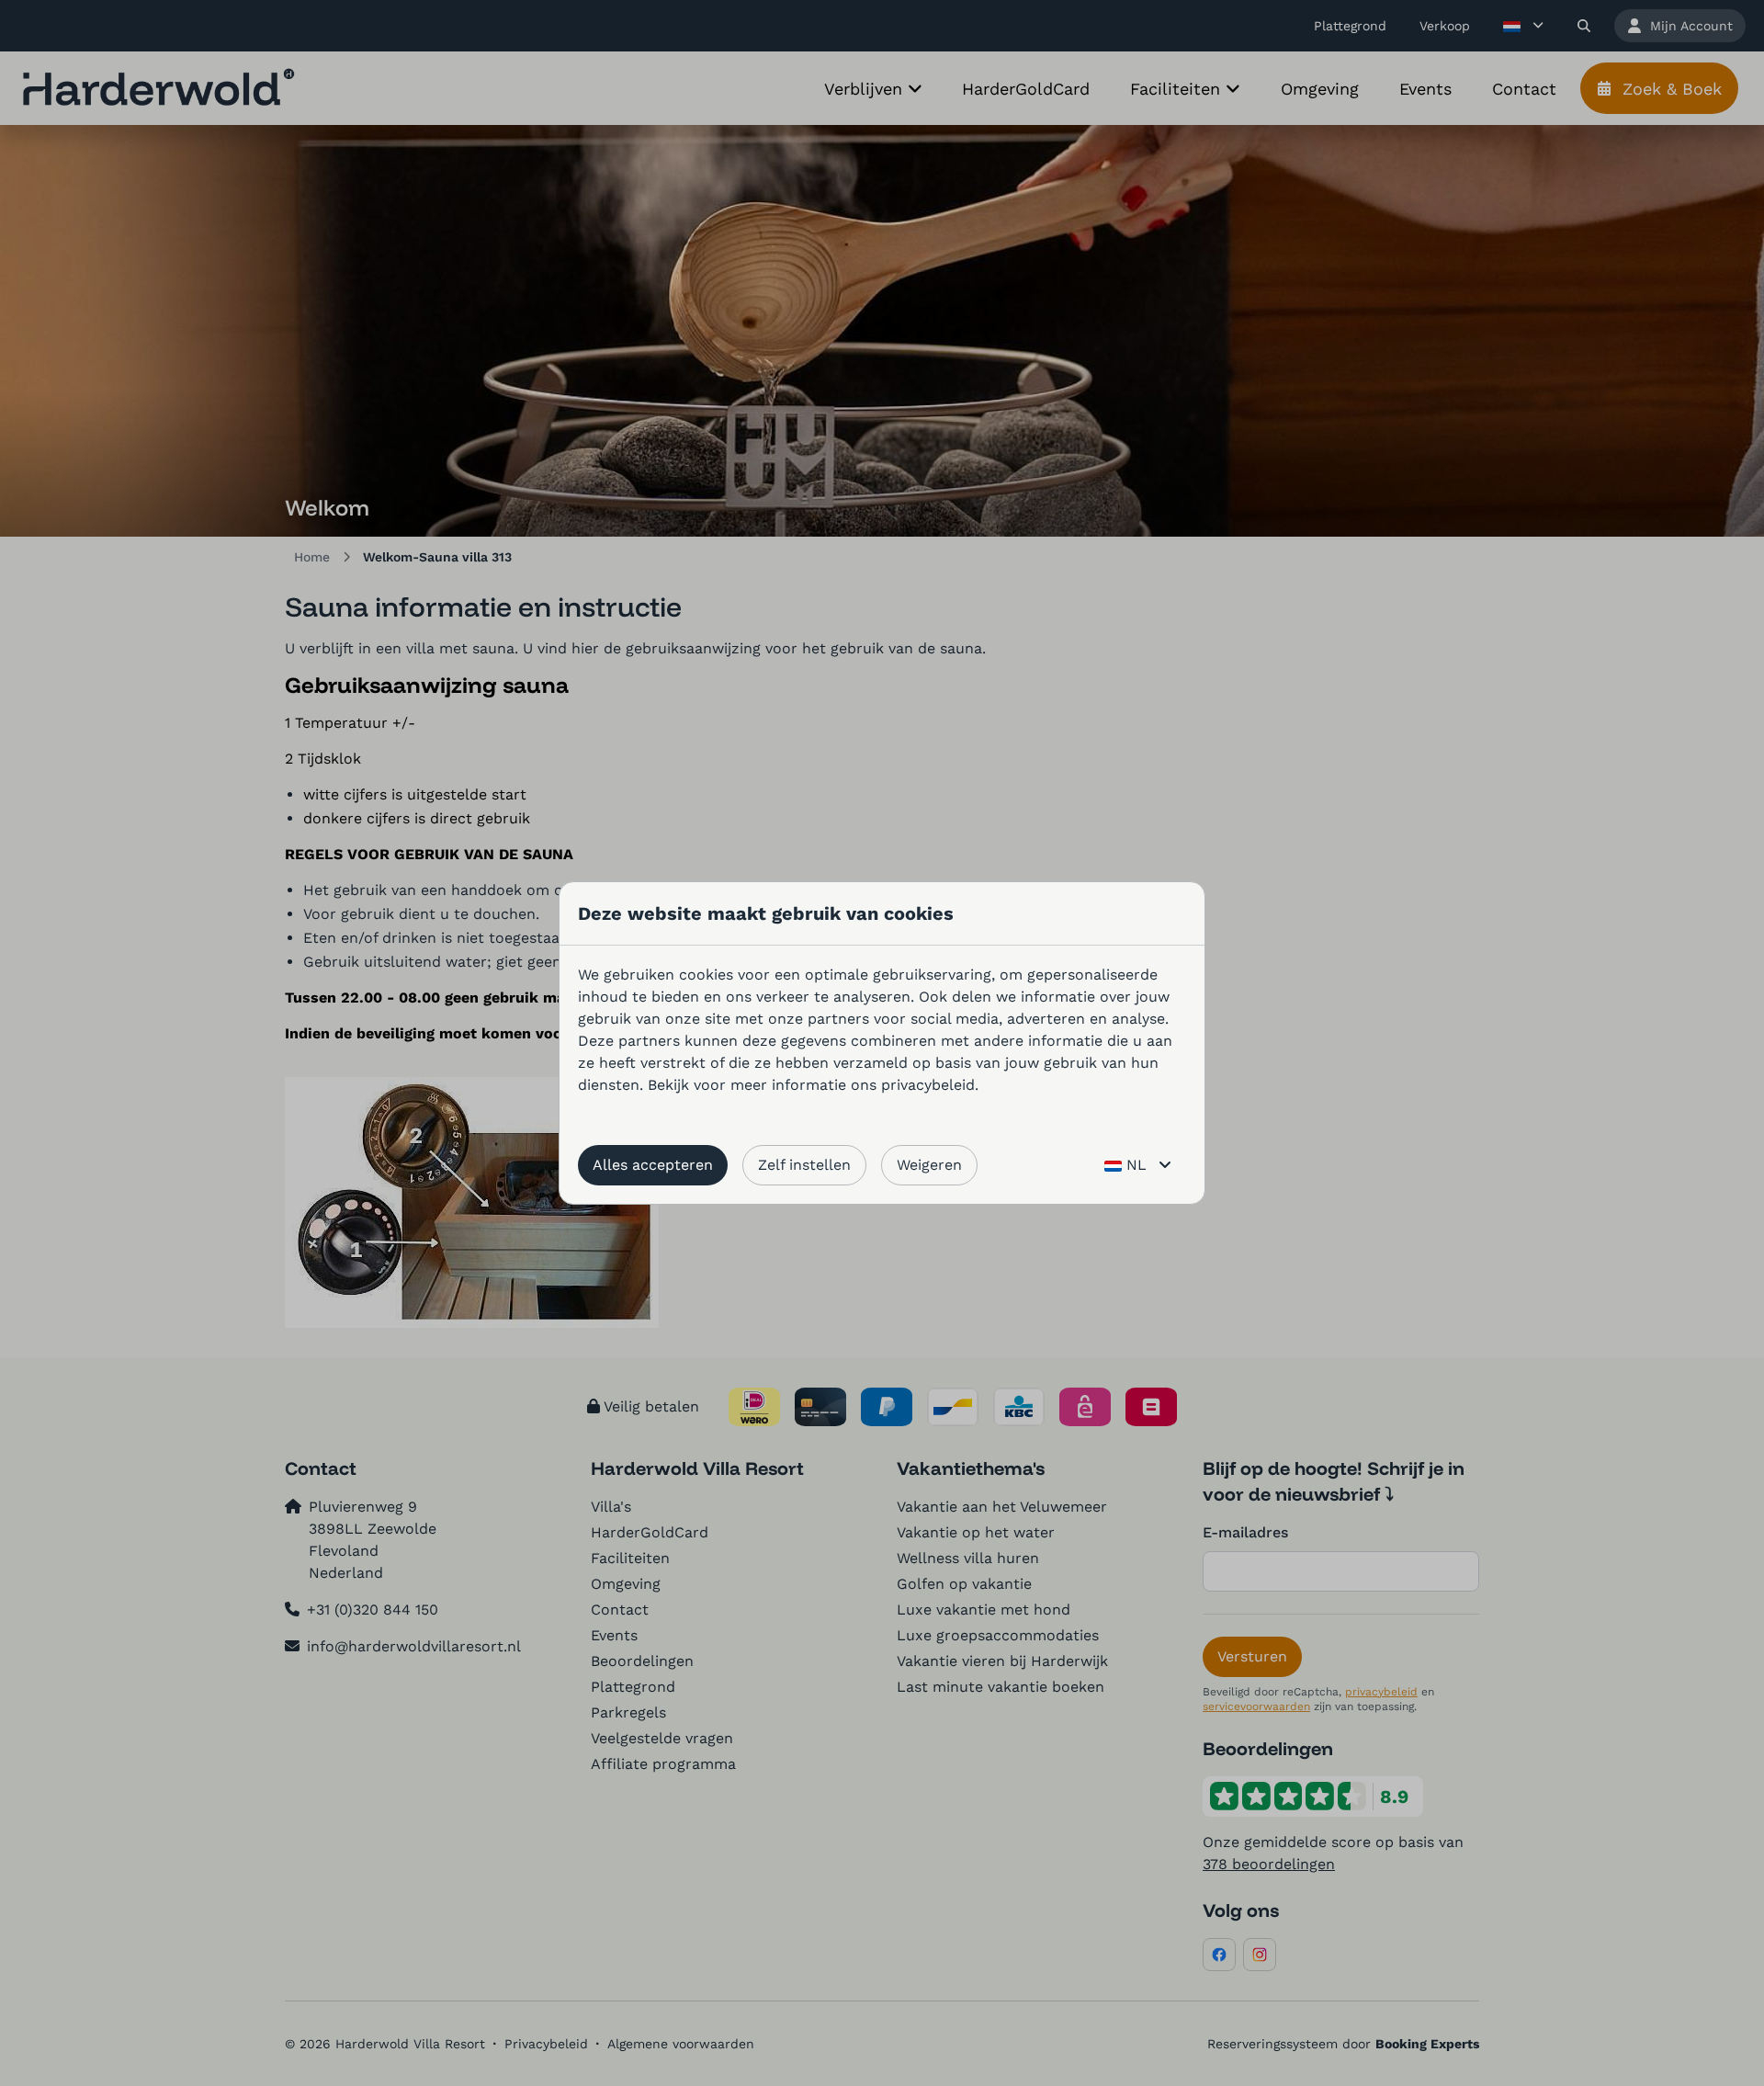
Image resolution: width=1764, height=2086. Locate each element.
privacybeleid (928, 1085)
